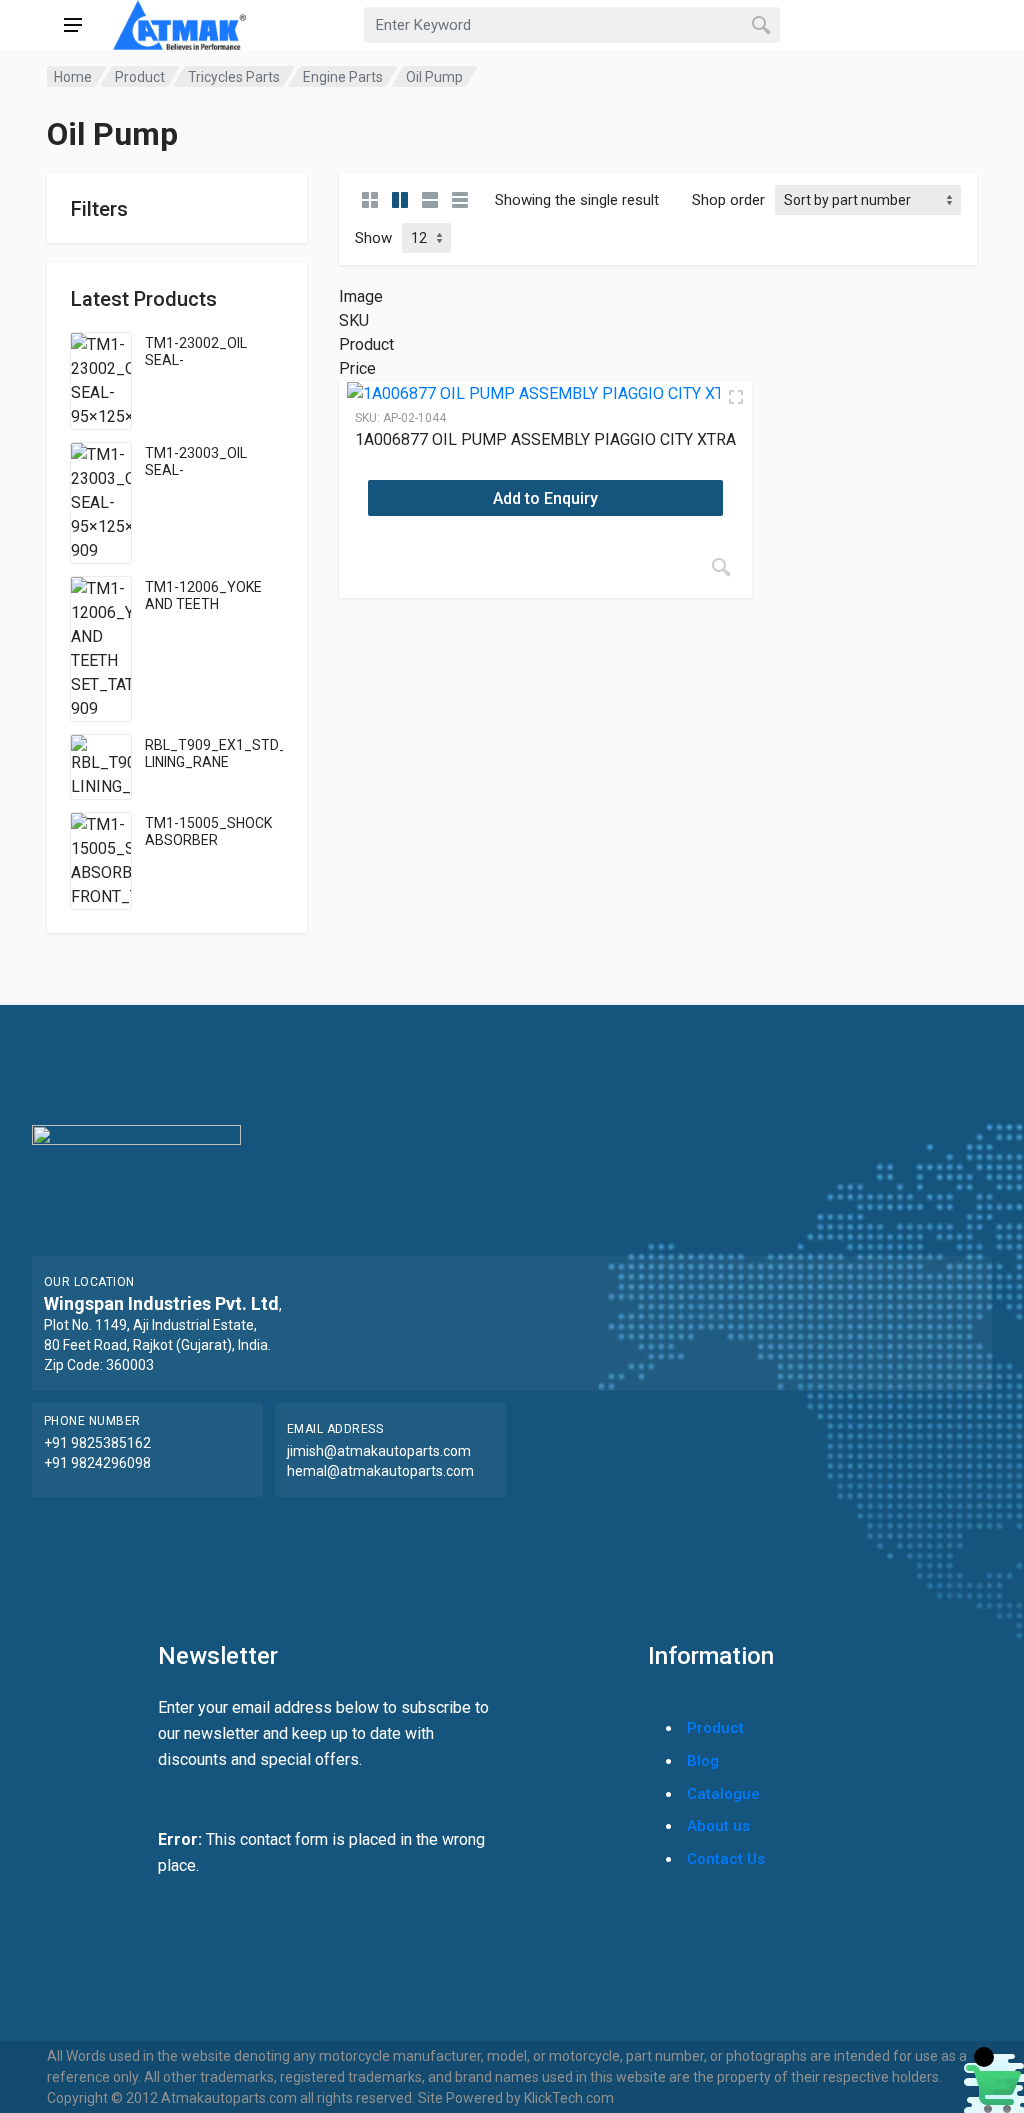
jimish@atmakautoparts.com (379, 1451)
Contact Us (726, 1859)
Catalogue (723, 1794)
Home (73, 77)
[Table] (460, 200)
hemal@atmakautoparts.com (380, 1471)
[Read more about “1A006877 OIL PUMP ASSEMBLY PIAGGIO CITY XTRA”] (721, 567)
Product (140, 77)
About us (718, 1826)
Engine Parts (343, 77)
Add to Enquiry (545, 498)
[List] (430, 200)
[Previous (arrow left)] (35, 1057)
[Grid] (370, 200)
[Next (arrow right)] (989, 1057)
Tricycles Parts (234, 77)
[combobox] (572, 25)
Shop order (728, 200)
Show (373, 238)
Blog (703, 1761)
